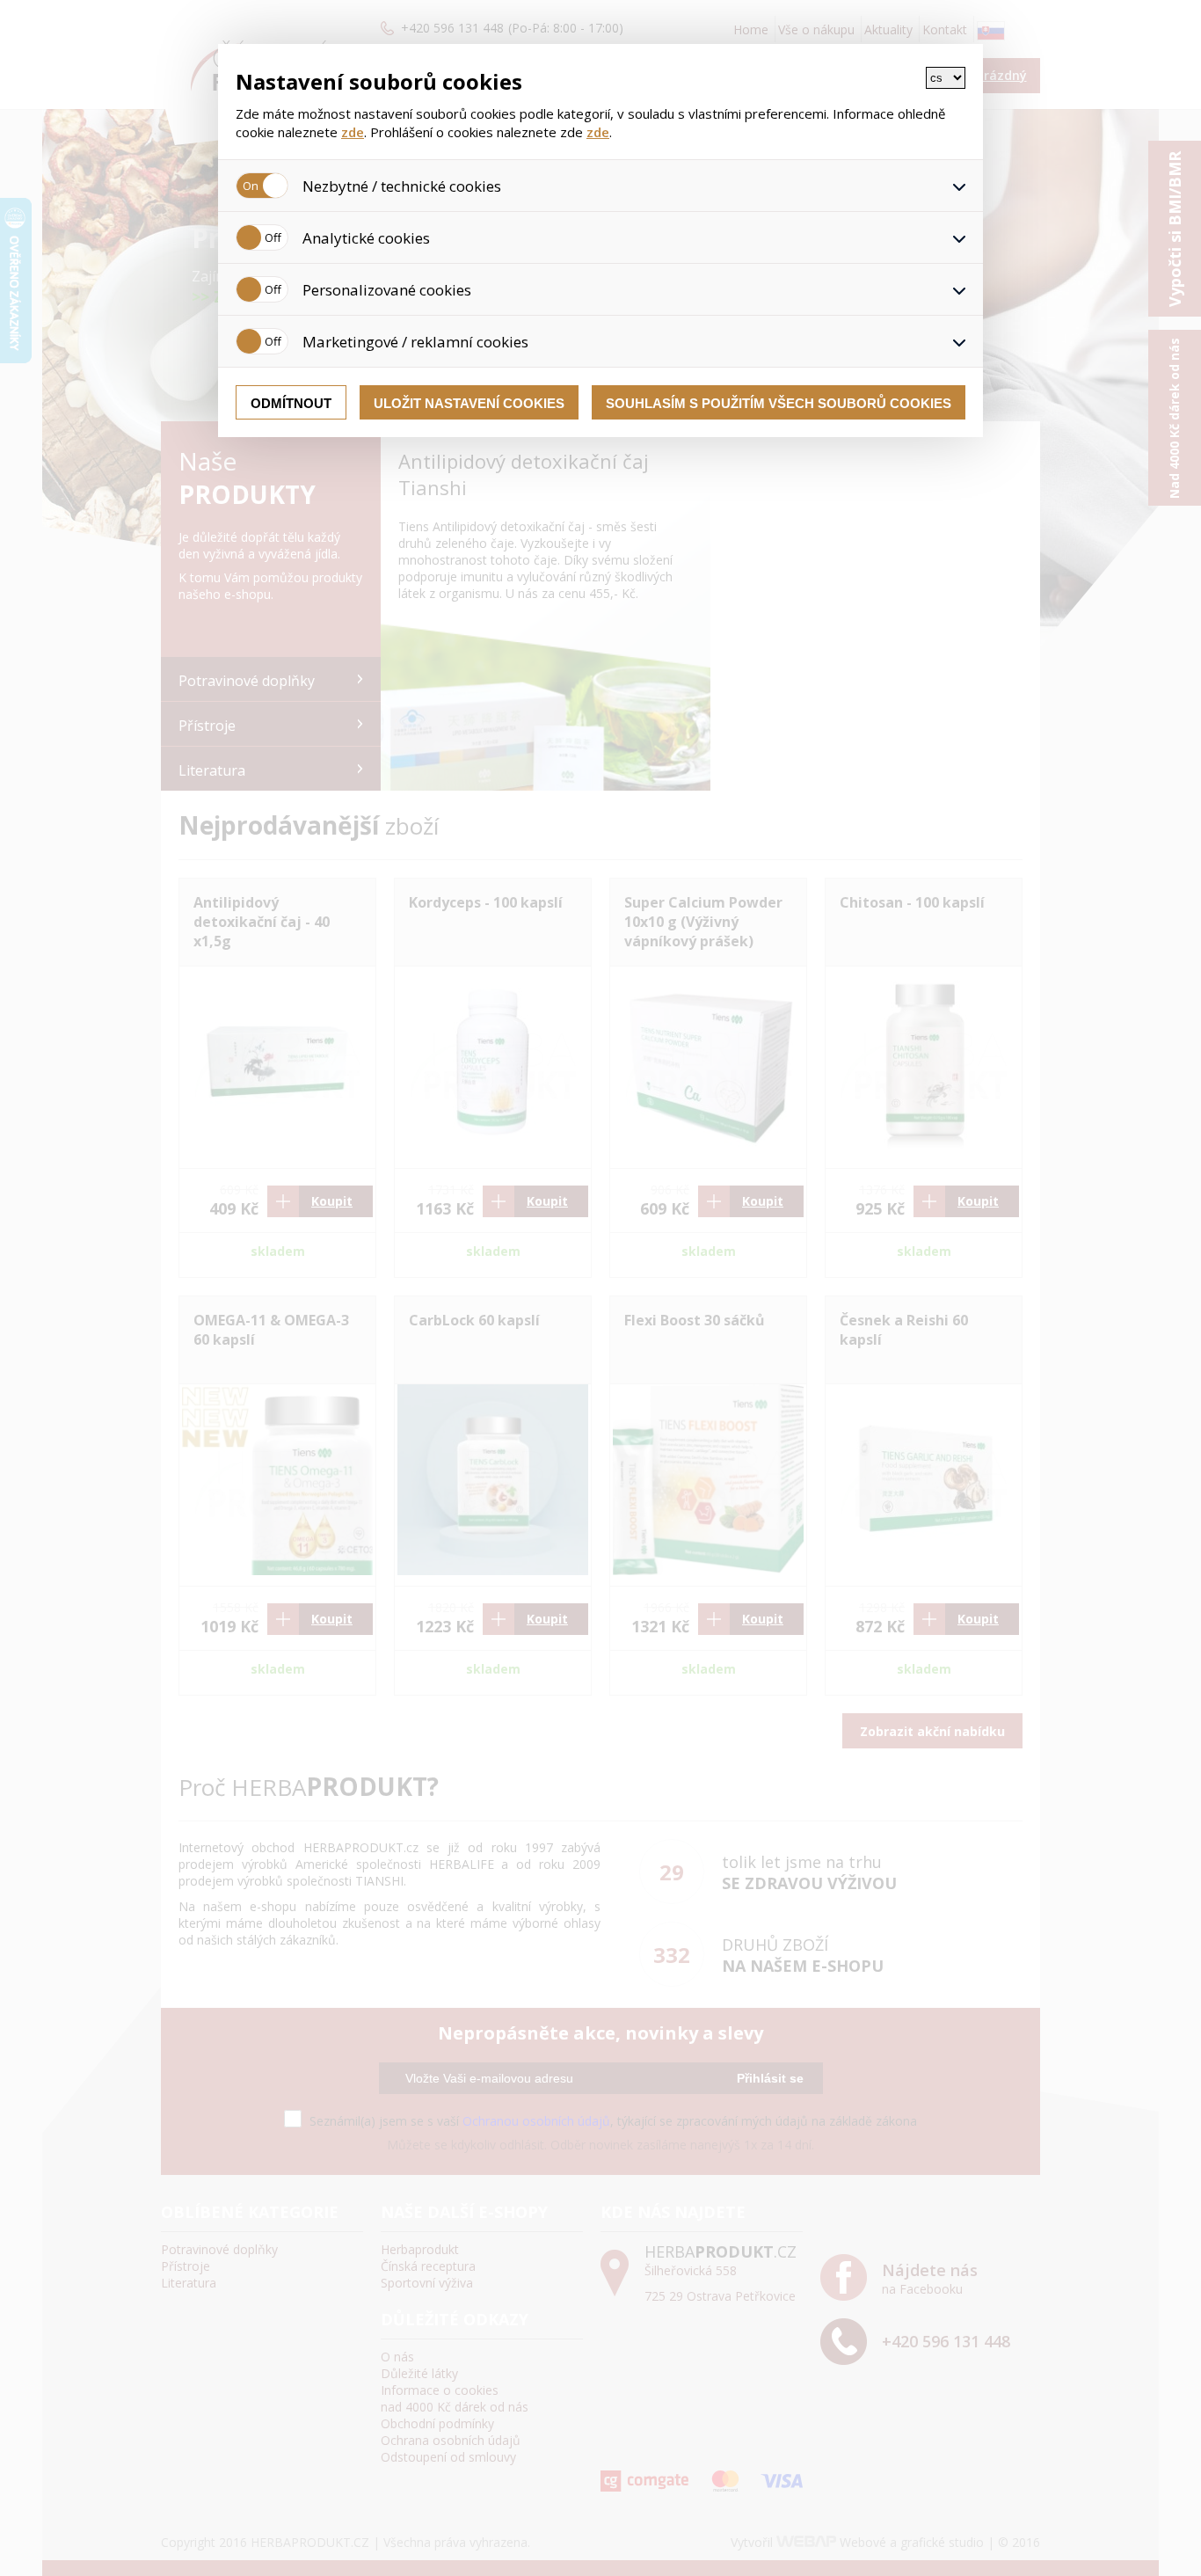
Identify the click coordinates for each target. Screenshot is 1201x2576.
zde (353, 132)
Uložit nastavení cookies (469, 403)
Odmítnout (291, 403)
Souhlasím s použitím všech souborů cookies (779, 403)
